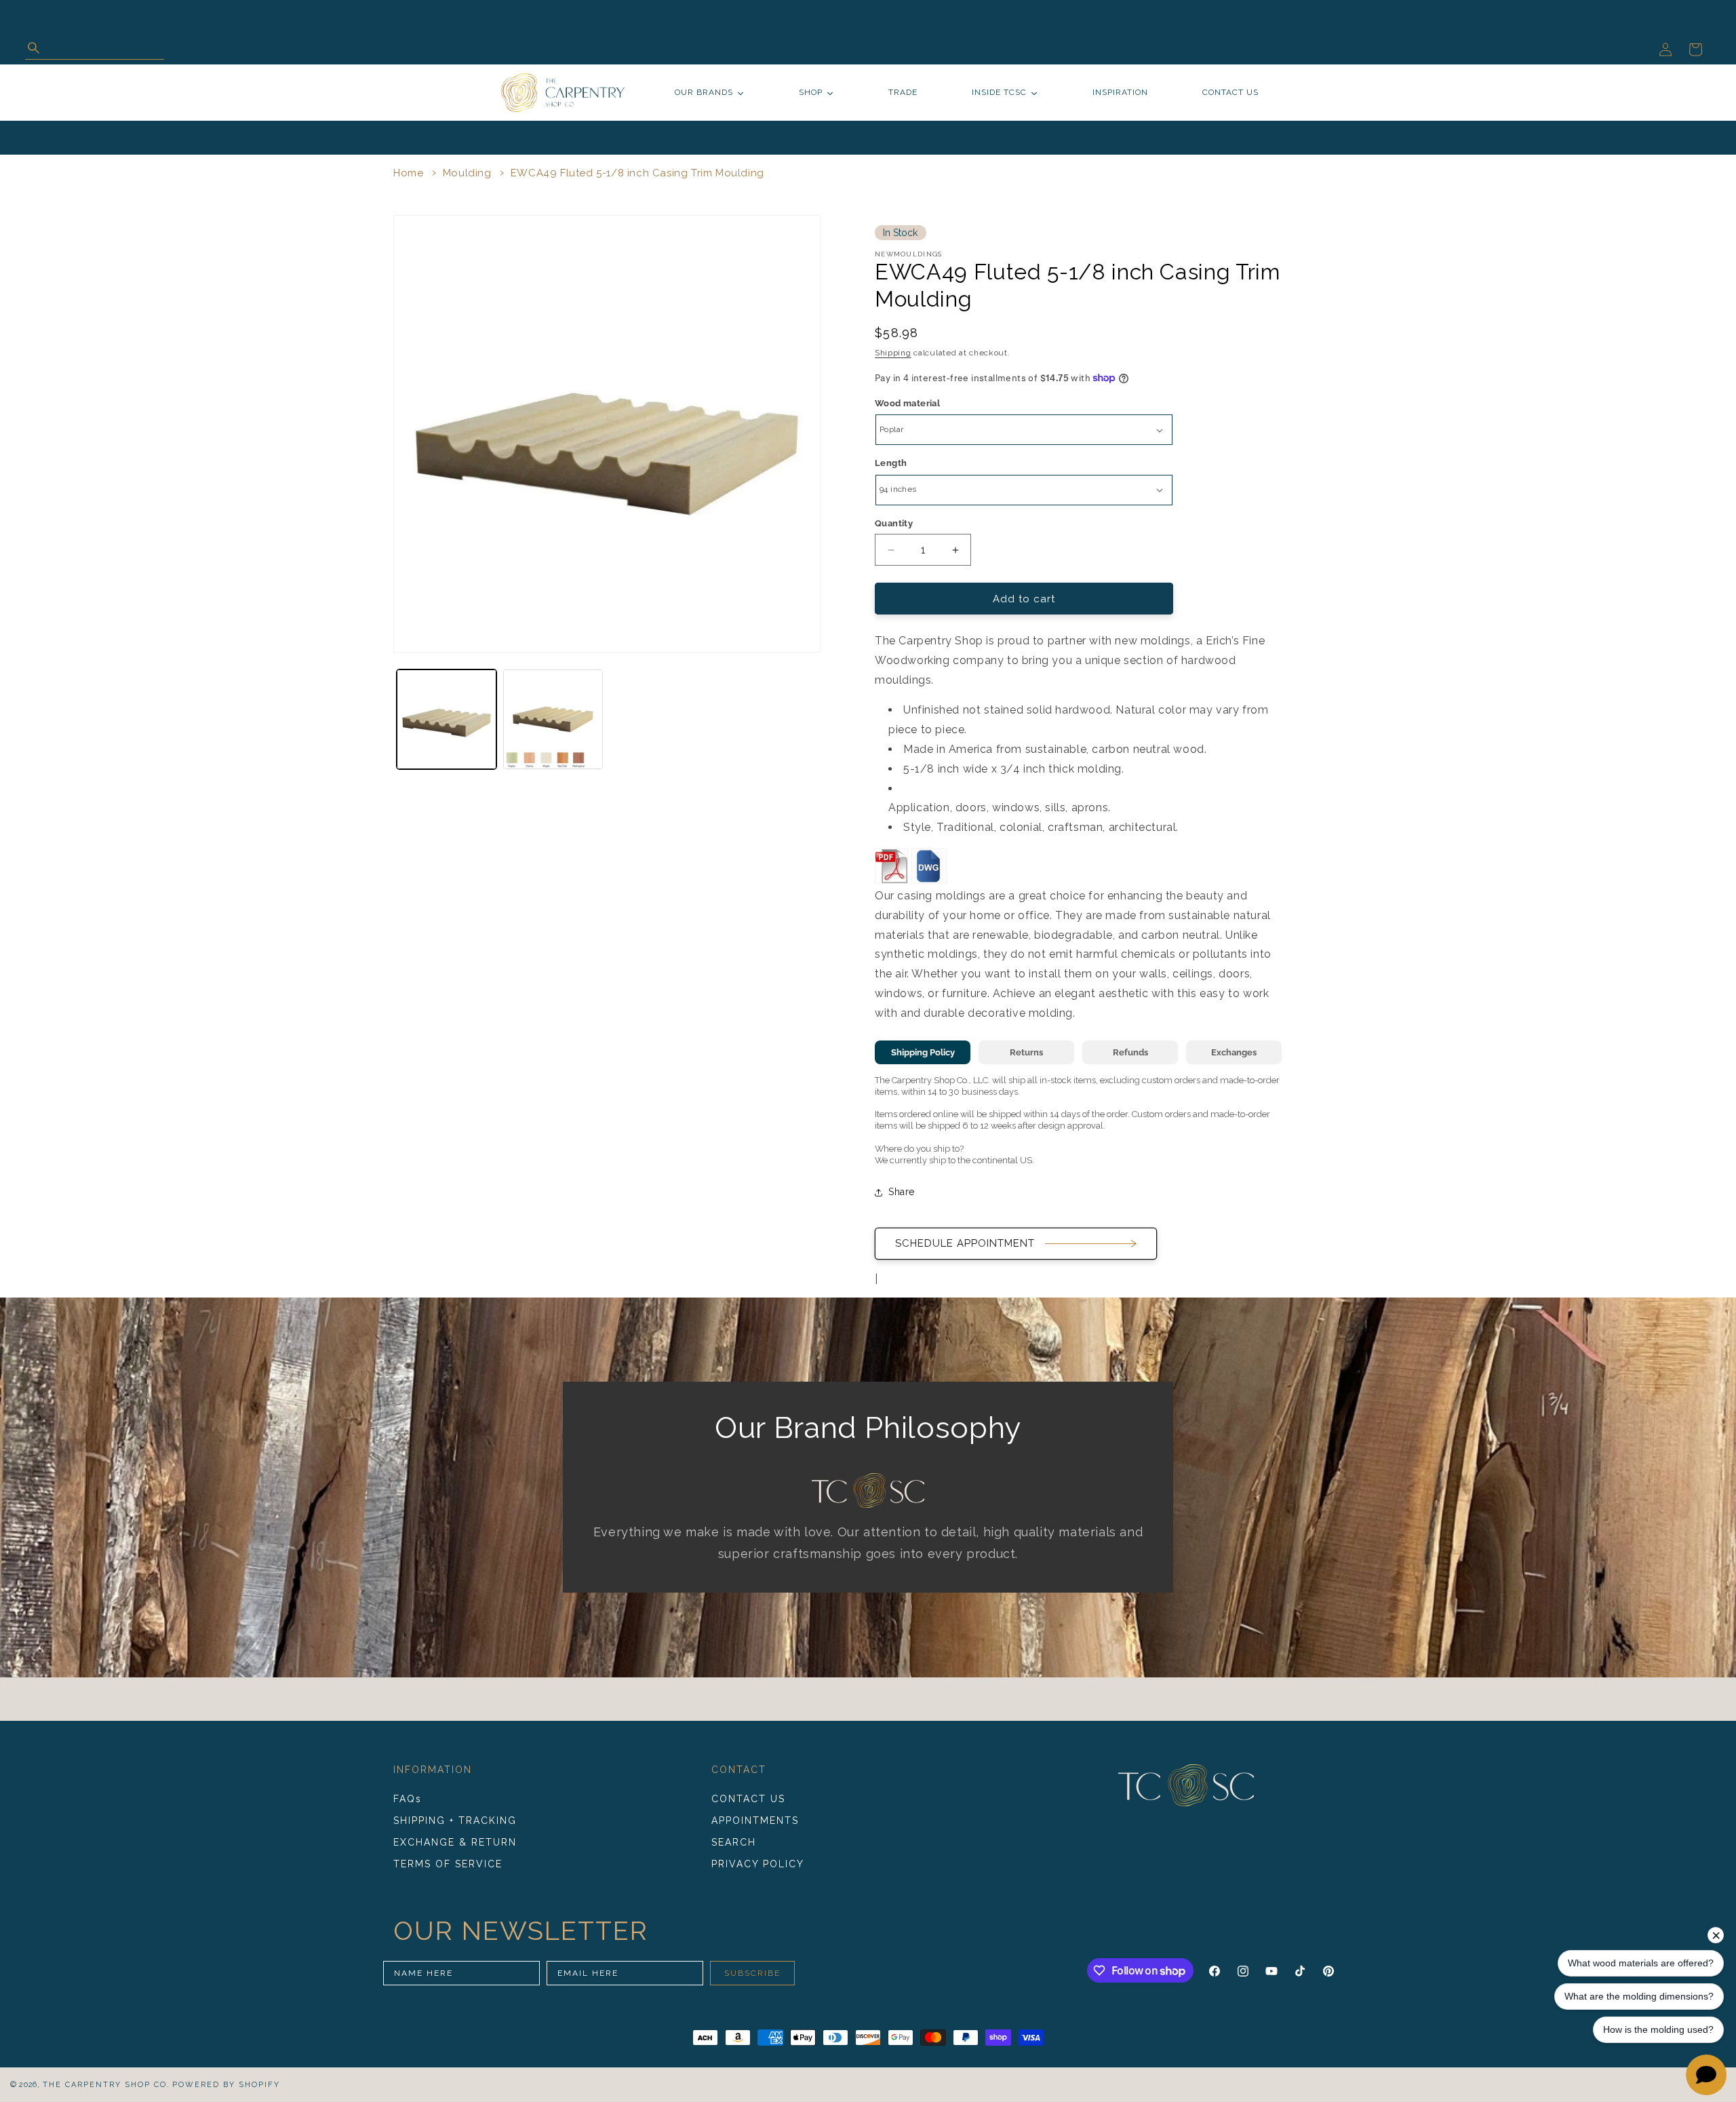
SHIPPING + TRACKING (455, 1821)
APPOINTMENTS (755, 1821)
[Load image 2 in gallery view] (553, 719)
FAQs (408, 1799)
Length (891, 463)
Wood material (907, 403)
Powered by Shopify (226, 2085)
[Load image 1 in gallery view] (447, 719)
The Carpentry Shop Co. (106, 2085)
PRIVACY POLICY (758, 1864)
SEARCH (734, 1842)
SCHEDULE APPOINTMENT (965, 1243)
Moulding (467, 173)
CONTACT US (748, 1799)
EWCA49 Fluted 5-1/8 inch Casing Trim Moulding (637, 173)
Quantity (894, 523)
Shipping (893, 353)
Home (408, 173)
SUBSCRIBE (752, 1973)
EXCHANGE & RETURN (455, 1842)
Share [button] (902, 1192)
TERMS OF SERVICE (448, 1864)
